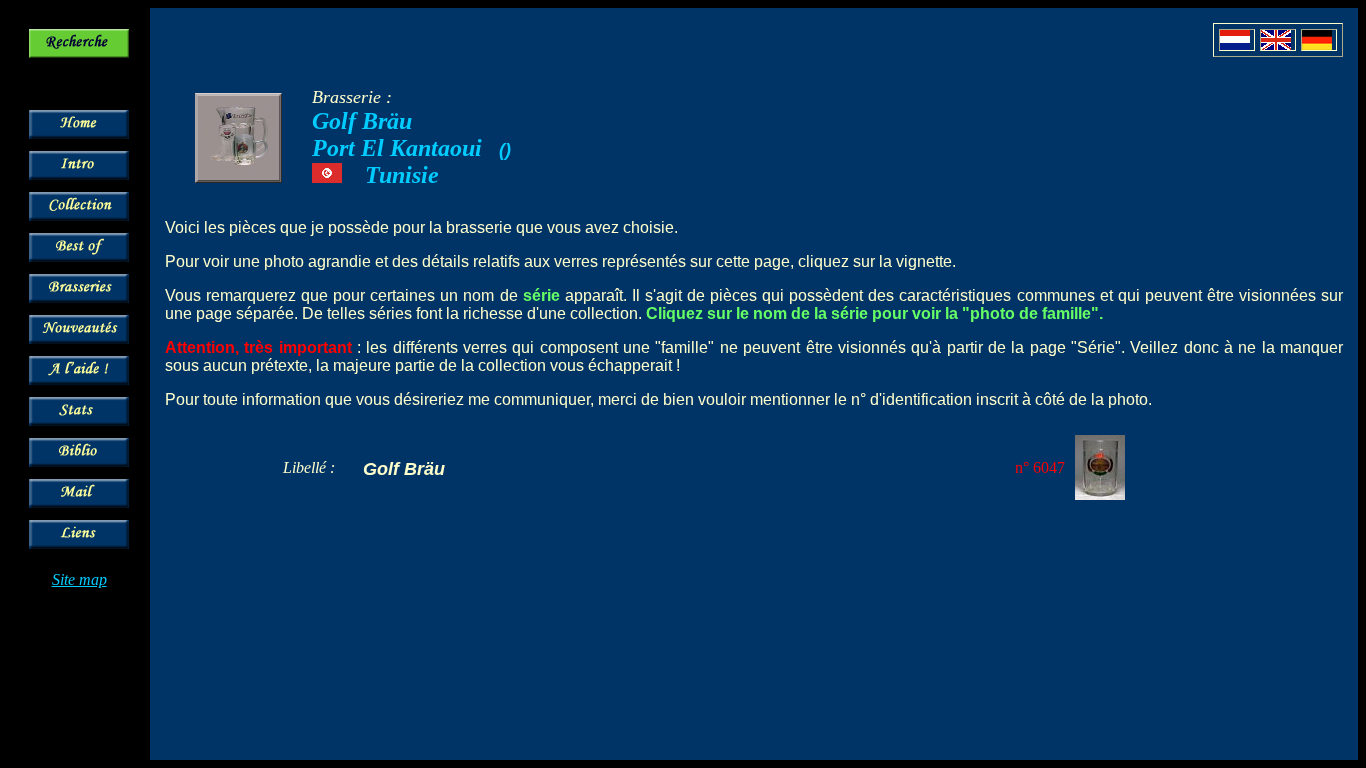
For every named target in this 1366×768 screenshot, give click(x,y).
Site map (79, 579)
